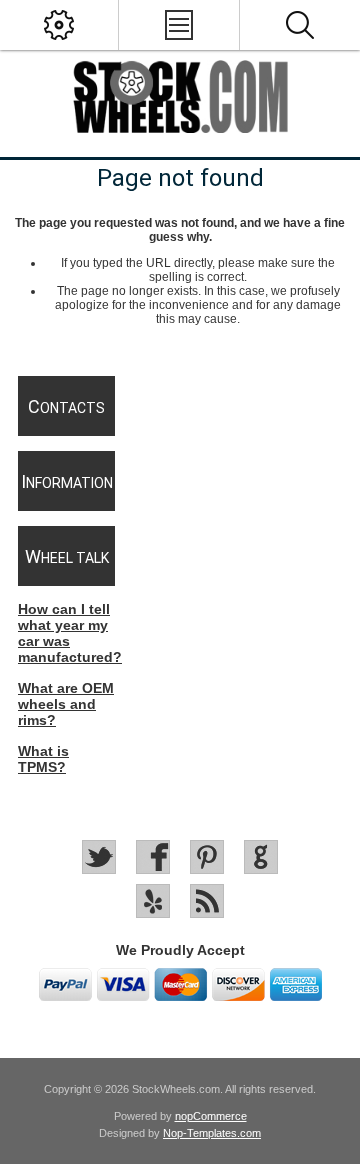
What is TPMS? (43, 759)
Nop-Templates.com (212, 1133)
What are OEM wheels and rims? (66, 704)
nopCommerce (211, 1116)
